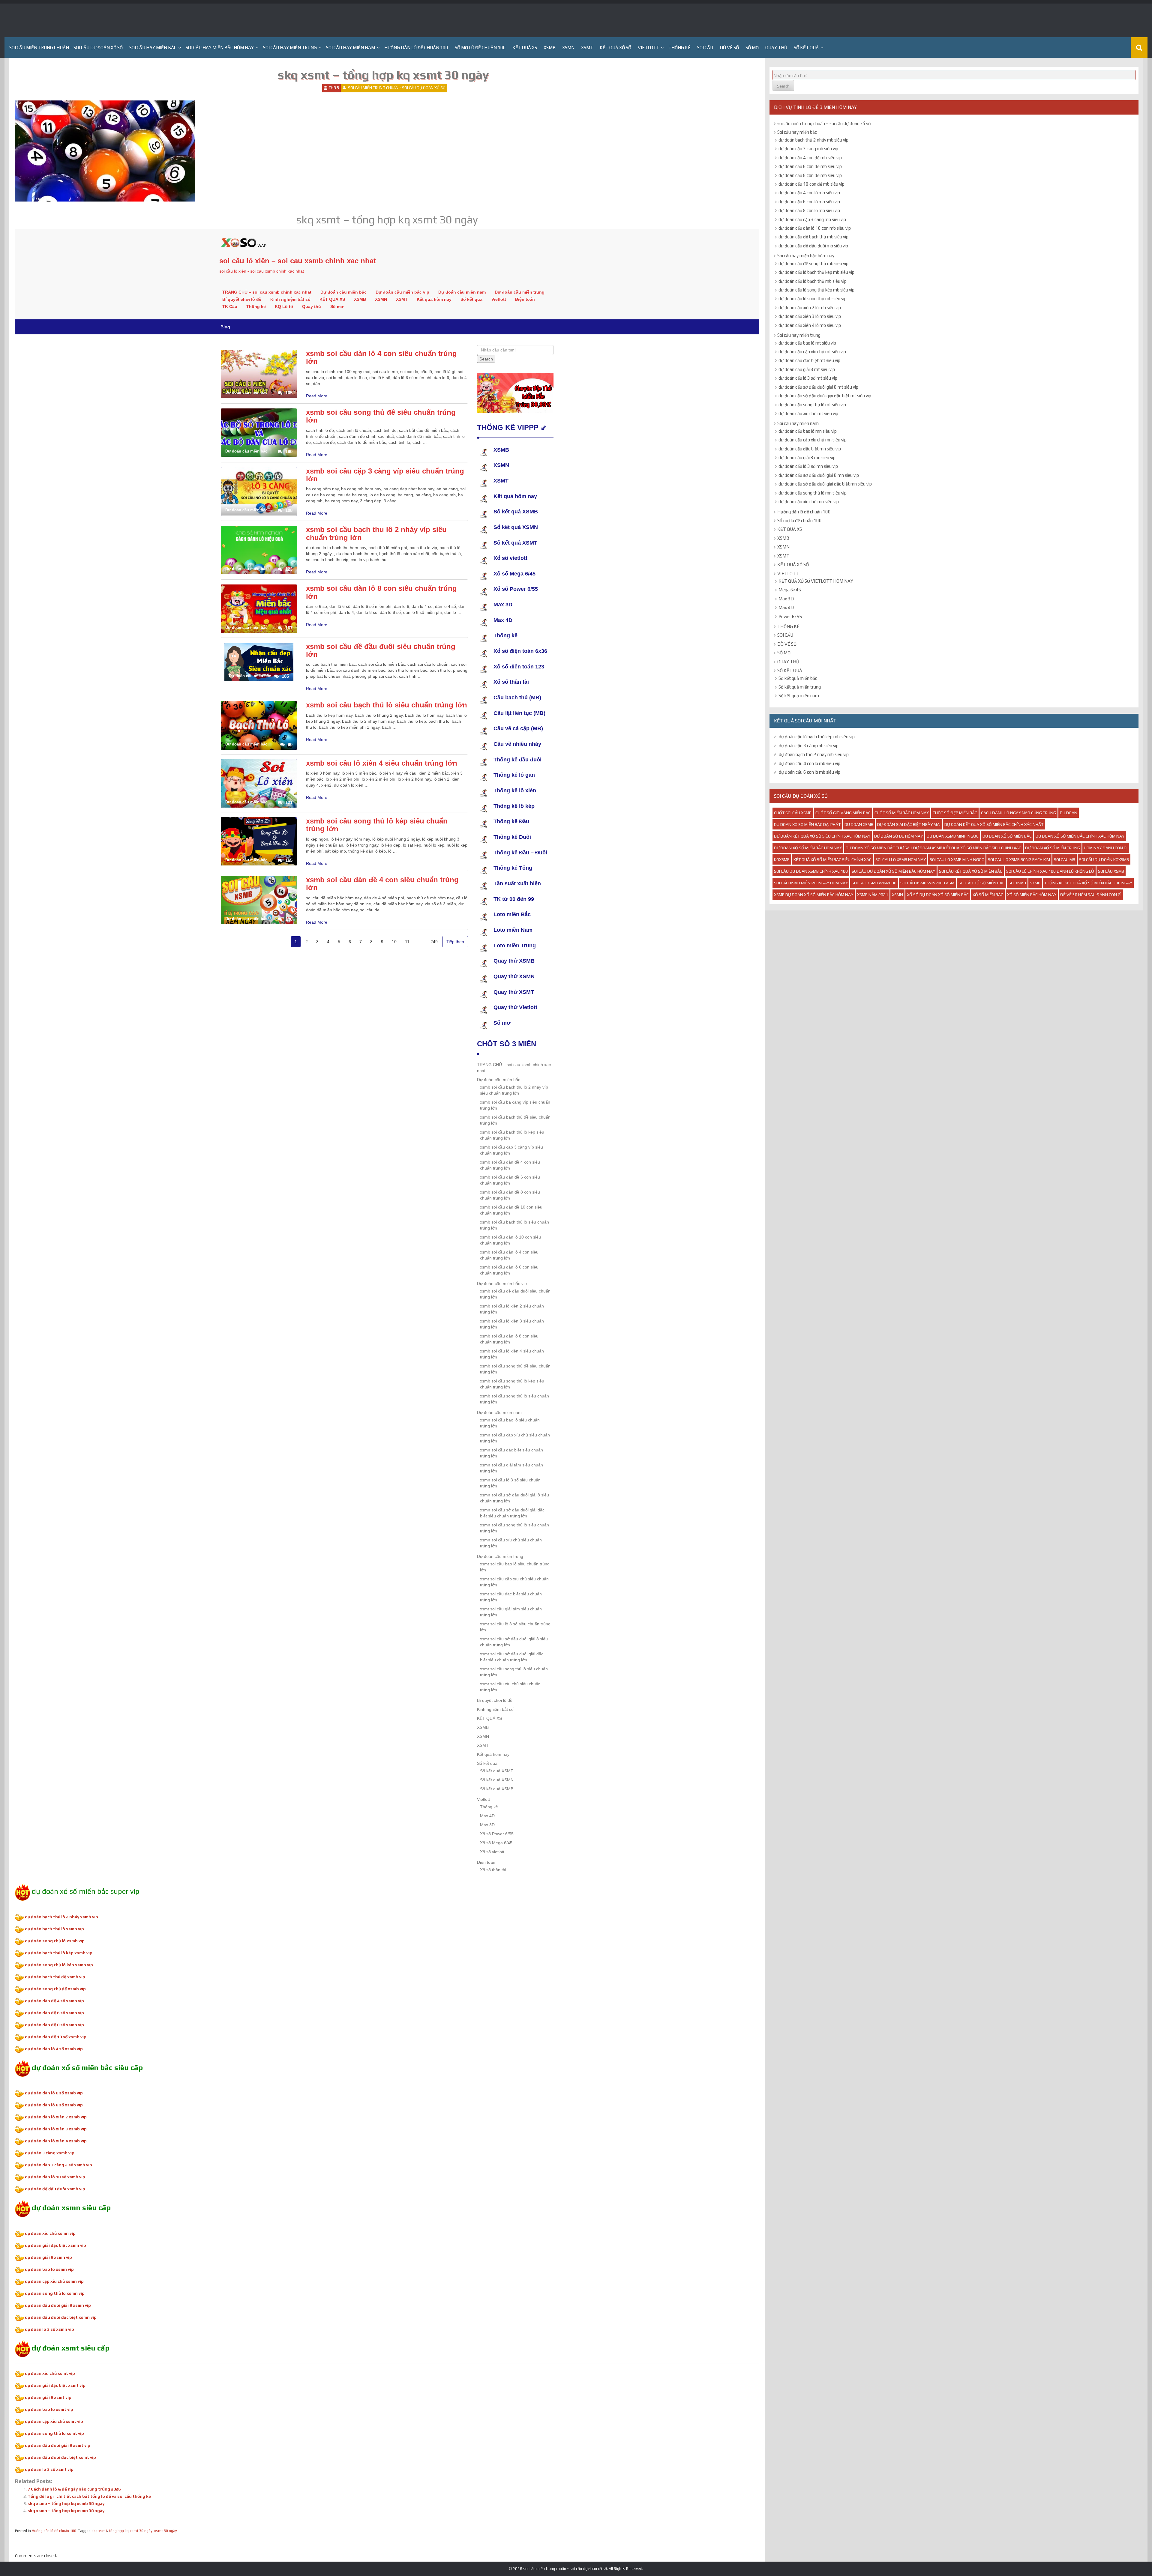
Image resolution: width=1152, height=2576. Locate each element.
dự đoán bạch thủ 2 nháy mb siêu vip (813, 140)
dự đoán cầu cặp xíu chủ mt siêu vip (812, 352)
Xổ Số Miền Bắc (988, 895)
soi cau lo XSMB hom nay (901, 859)
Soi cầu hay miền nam (351, 48)
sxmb (1035, 883)
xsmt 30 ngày (166, 2531)
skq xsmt (99, 2531)
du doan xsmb (859, 824)
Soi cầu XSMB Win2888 (874, 883)
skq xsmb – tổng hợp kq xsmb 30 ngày (66, 2503)
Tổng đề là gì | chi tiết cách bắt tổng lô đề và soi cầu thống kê (89, 2496)
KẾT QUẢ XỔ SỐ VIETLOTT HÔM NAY (816, 581)
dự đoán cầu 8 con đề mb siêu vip (810, 175)
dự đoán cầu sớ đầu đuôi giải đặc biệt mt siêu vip (825, 396)
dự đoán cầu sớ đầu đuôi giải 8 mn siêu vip (819, 475)
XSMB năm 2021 (873, 895)
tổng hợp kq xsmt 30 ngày (131, 2531)
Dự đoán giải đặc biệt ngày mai (909, 824)
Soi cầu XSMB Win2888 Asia (927, 883)
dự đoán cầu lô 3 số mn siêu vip (808, 466)
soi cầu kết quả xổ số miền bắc (971, 871)
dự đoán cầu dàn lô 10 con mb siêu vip (815, 228)
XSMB (550, 48)
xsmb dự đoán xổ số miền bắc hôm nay (814, 895)
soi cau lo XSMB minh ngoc (957, 859)
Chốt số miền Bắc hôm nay (902, 813)
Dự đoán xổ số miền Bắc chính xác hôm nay (1080, 836)
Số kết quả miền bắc (798, 678)
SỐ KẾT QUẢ (806, 48)
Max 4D (786, 607)
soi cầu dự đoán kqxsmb (1104, 859)
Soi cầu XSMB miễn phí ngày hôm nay (811, 883)
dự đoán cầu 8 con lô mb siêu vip (809, 210)
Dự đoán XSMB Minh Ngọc (953, 836)
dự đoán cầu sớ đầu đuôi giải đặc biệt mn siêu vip (825, 484)
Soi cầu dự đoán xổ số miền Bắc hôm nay (893, 871)
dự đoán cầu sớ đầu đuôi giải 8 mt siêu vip (818, 387)
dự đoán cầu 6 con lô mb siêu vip (809, 202)
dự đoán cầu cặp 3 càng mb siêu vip (812, 219)
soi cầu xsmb (1111, 871)
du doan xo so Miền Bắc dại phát (807, 824)
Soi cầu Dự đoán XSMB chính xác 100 (811, 871)
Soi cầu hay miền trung (290, 48)
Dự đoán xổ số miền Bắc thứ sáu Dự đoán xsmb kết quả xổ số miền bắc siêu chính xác (933, 848)
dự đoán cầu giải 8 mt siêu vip (807, 369)
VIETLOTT (648, 48)
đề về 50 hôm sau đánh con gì (1091, 895)
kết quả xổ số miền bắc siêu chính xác (832, 859)
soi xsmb (1017, 883)
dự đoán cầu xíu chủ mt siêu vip (808, 413)
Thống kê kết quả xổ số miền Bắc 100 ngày (1088, 883)
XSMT (587, 48)
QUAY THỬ (776, 48)
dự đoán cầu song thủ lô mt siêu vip (812, 405)
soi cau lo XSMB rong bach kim (1019, 859)
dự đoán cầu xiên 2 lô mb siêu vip (810, 308)
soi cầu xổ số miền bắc (982, 883)
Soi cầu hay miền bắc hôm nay (220, 48)
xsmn (897, 895)
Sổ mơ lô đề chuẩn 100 (480, 48)
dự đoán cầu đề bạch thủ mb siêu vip (813, 237)
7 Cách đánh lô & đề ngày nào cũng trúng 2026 (74, 2489)
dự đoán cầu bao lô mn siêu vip (808, 431)
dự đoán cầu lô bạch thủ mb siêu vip (813, 281)
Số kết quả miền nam (799, 696)
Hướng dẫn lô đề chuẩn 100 (416, 48)
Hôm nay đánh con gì (1106, 848)
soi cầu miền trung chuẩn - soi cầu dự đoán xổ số (397, 88)
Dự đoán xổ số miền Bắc (1007, 836)
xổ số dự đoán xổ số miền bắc (938, 895)
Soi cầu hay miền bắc (153, 48)
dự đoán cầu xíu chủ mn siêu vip (809, 502)
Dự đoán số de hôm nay (898, 836)
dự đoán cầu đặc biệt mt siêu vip (809, 360)
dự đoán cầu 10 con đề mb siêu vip (811, 184)
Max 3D (786, 599)
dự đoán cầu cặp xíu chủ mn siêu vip (813, 440)
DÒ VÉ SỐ (729, 48)
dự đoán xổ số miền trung (1053, 848)
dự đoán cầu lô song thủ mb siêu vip (813, 299)
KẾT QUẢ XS (525, 48)
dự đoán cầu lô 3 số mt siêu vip (808, 378)
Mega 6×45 (790, 590)
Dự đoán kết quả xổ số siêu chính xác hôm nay (822, 836)
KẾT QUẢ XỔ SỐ (615, 48)
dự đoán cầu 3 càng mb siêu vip (808, 149)
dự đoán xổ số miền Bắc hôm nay (808, 848)
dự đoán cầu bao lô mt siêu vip (807, 343)
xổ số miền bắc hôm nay (1032, 895)
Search (783, 86)
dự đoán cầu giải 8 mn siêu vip (807, 457)
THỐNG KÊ (679, 48)
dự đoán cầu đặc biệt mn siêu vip (810, 449)
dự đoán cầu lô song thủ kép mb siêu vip (816, 290)
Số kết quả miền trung (800, 687)
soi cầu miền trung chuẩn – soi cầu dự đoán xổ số (66, 48)
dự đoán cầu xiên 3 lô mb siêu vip (810, 316)
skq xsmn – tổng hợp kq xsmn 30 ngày (66, 2511)
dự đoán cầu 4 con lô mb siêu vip (809, 193)
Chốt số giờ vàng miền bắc (843, 813)
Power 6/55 (790, 616)
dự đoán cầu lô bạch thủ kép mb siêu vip (816, 272)
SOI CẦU (705, 48)
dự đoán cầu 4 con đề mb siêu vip (810, 158)
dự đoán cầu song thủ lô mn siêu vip (813, 493)
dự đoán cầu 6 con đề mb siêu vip (810, 166)
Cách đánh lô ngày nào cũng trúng (1018, 813)
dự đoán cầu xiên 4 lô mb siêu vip (810, 325)
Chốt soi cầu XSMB (793, 813)
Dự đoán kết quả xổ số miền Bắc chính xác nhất (994, 824)
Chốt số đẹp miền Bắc (955, 813)
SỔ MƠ (752, 48)
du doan (1069, 813)
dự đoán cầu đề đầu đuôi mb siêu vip (813, 246)
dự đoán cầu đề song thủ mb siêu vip (813, 263)
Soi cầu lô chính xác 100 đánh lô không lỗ (1050, 871)
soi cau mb (1065, 859)
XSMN (568, 48)
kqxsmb (782, 859)
